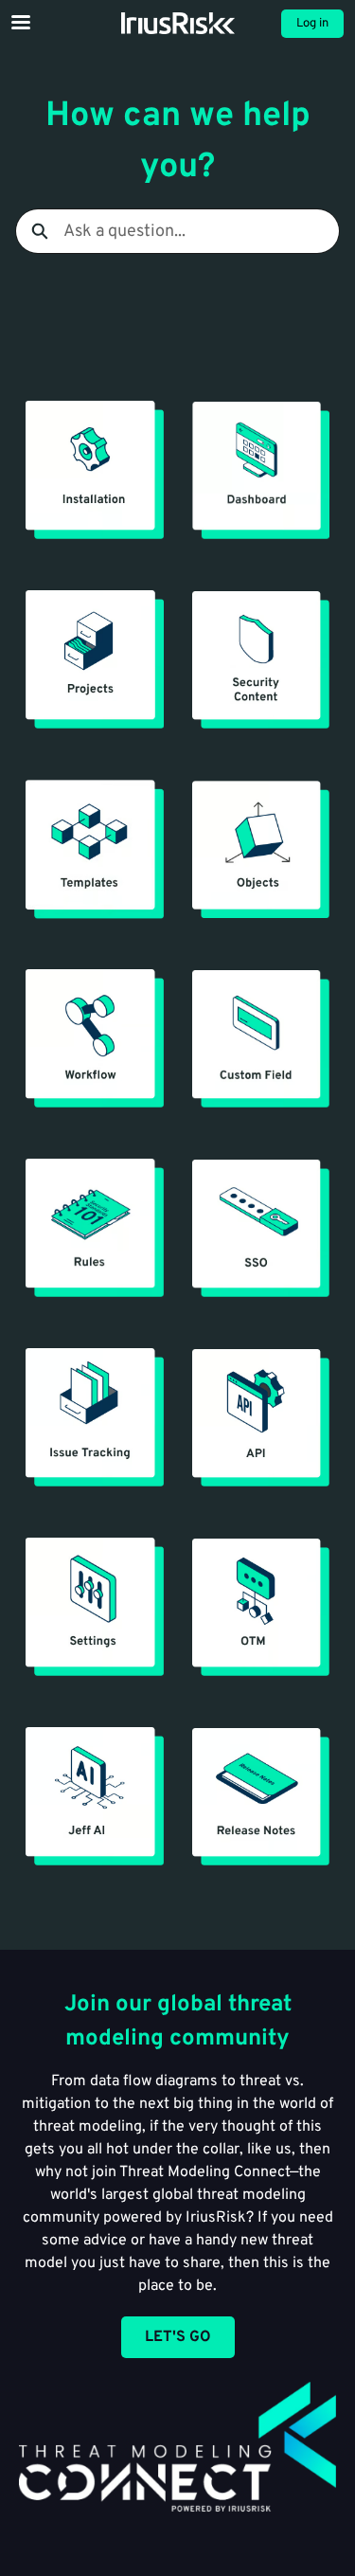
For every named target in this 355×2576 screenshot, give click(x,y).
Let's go (178, 2337)
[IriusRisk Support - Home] (178, 23)
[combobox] (201, 231)
